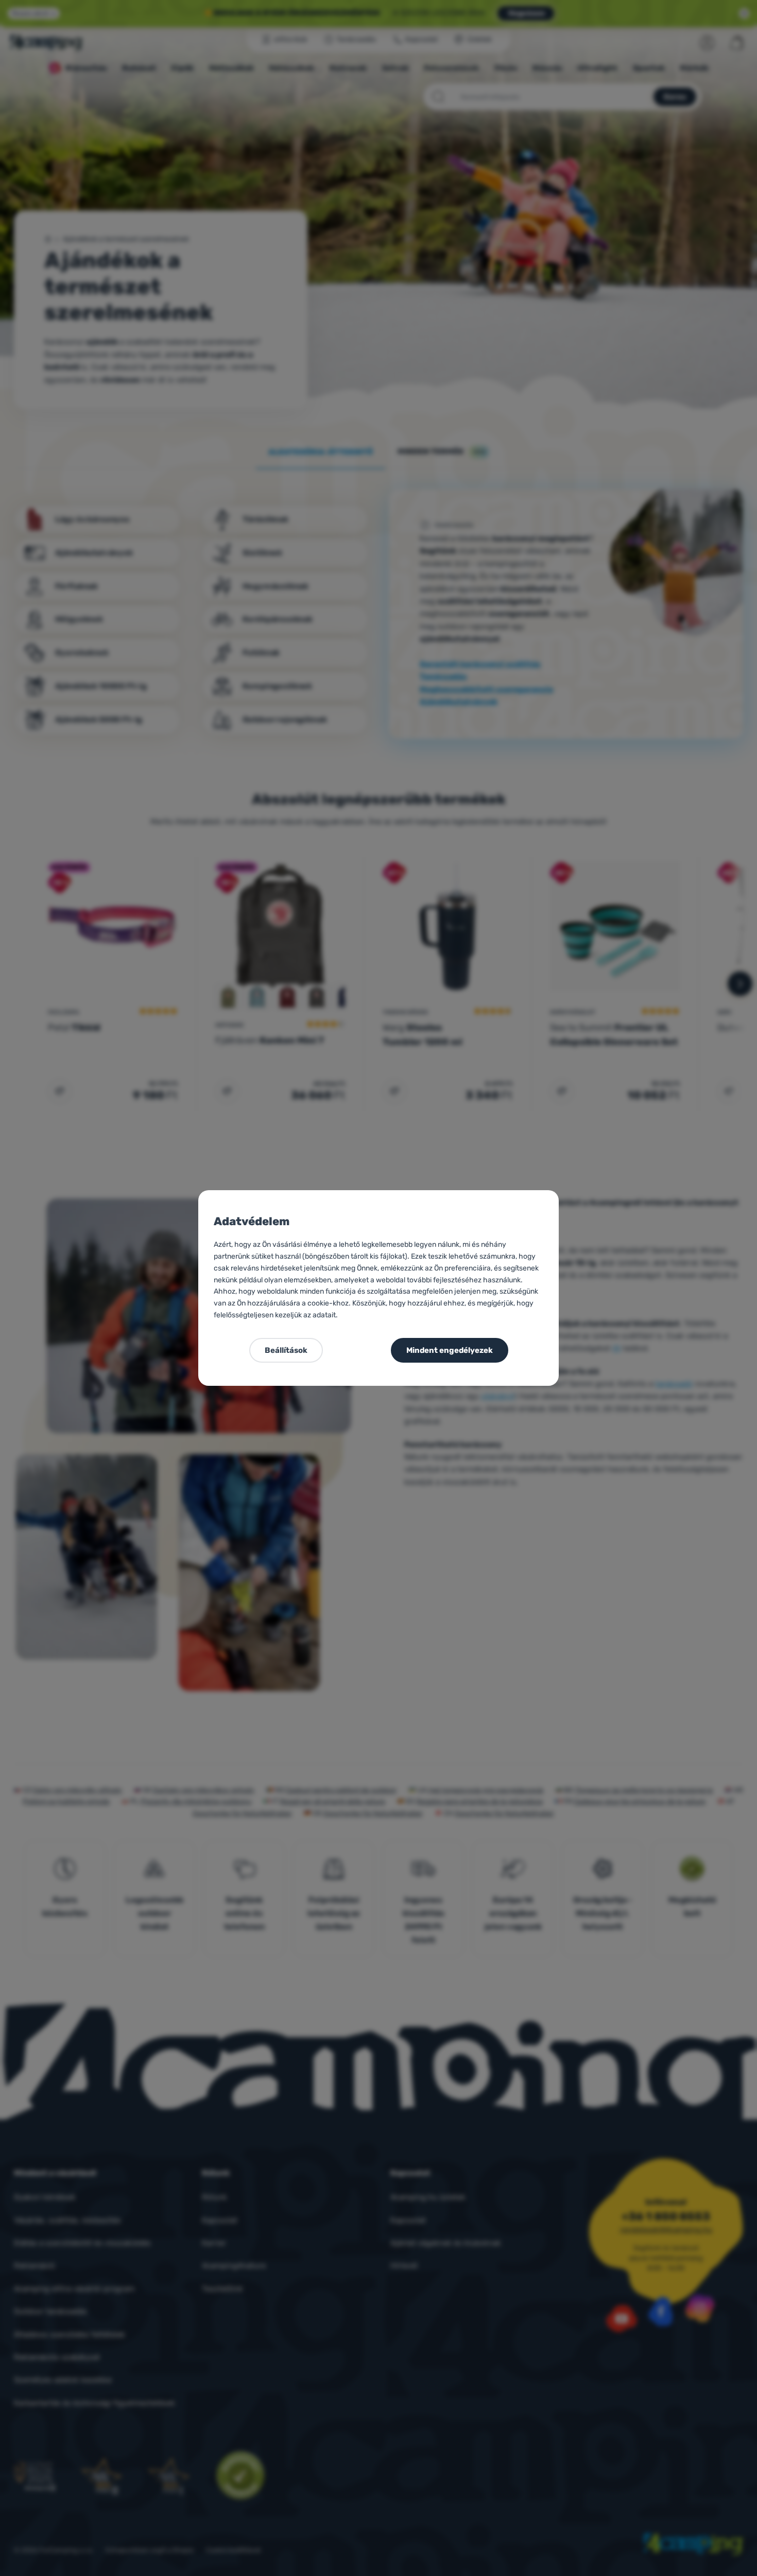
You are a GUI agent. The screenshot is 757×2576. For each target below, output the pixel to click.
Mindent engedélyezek (450, 1350)
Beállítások (286, 1350)
